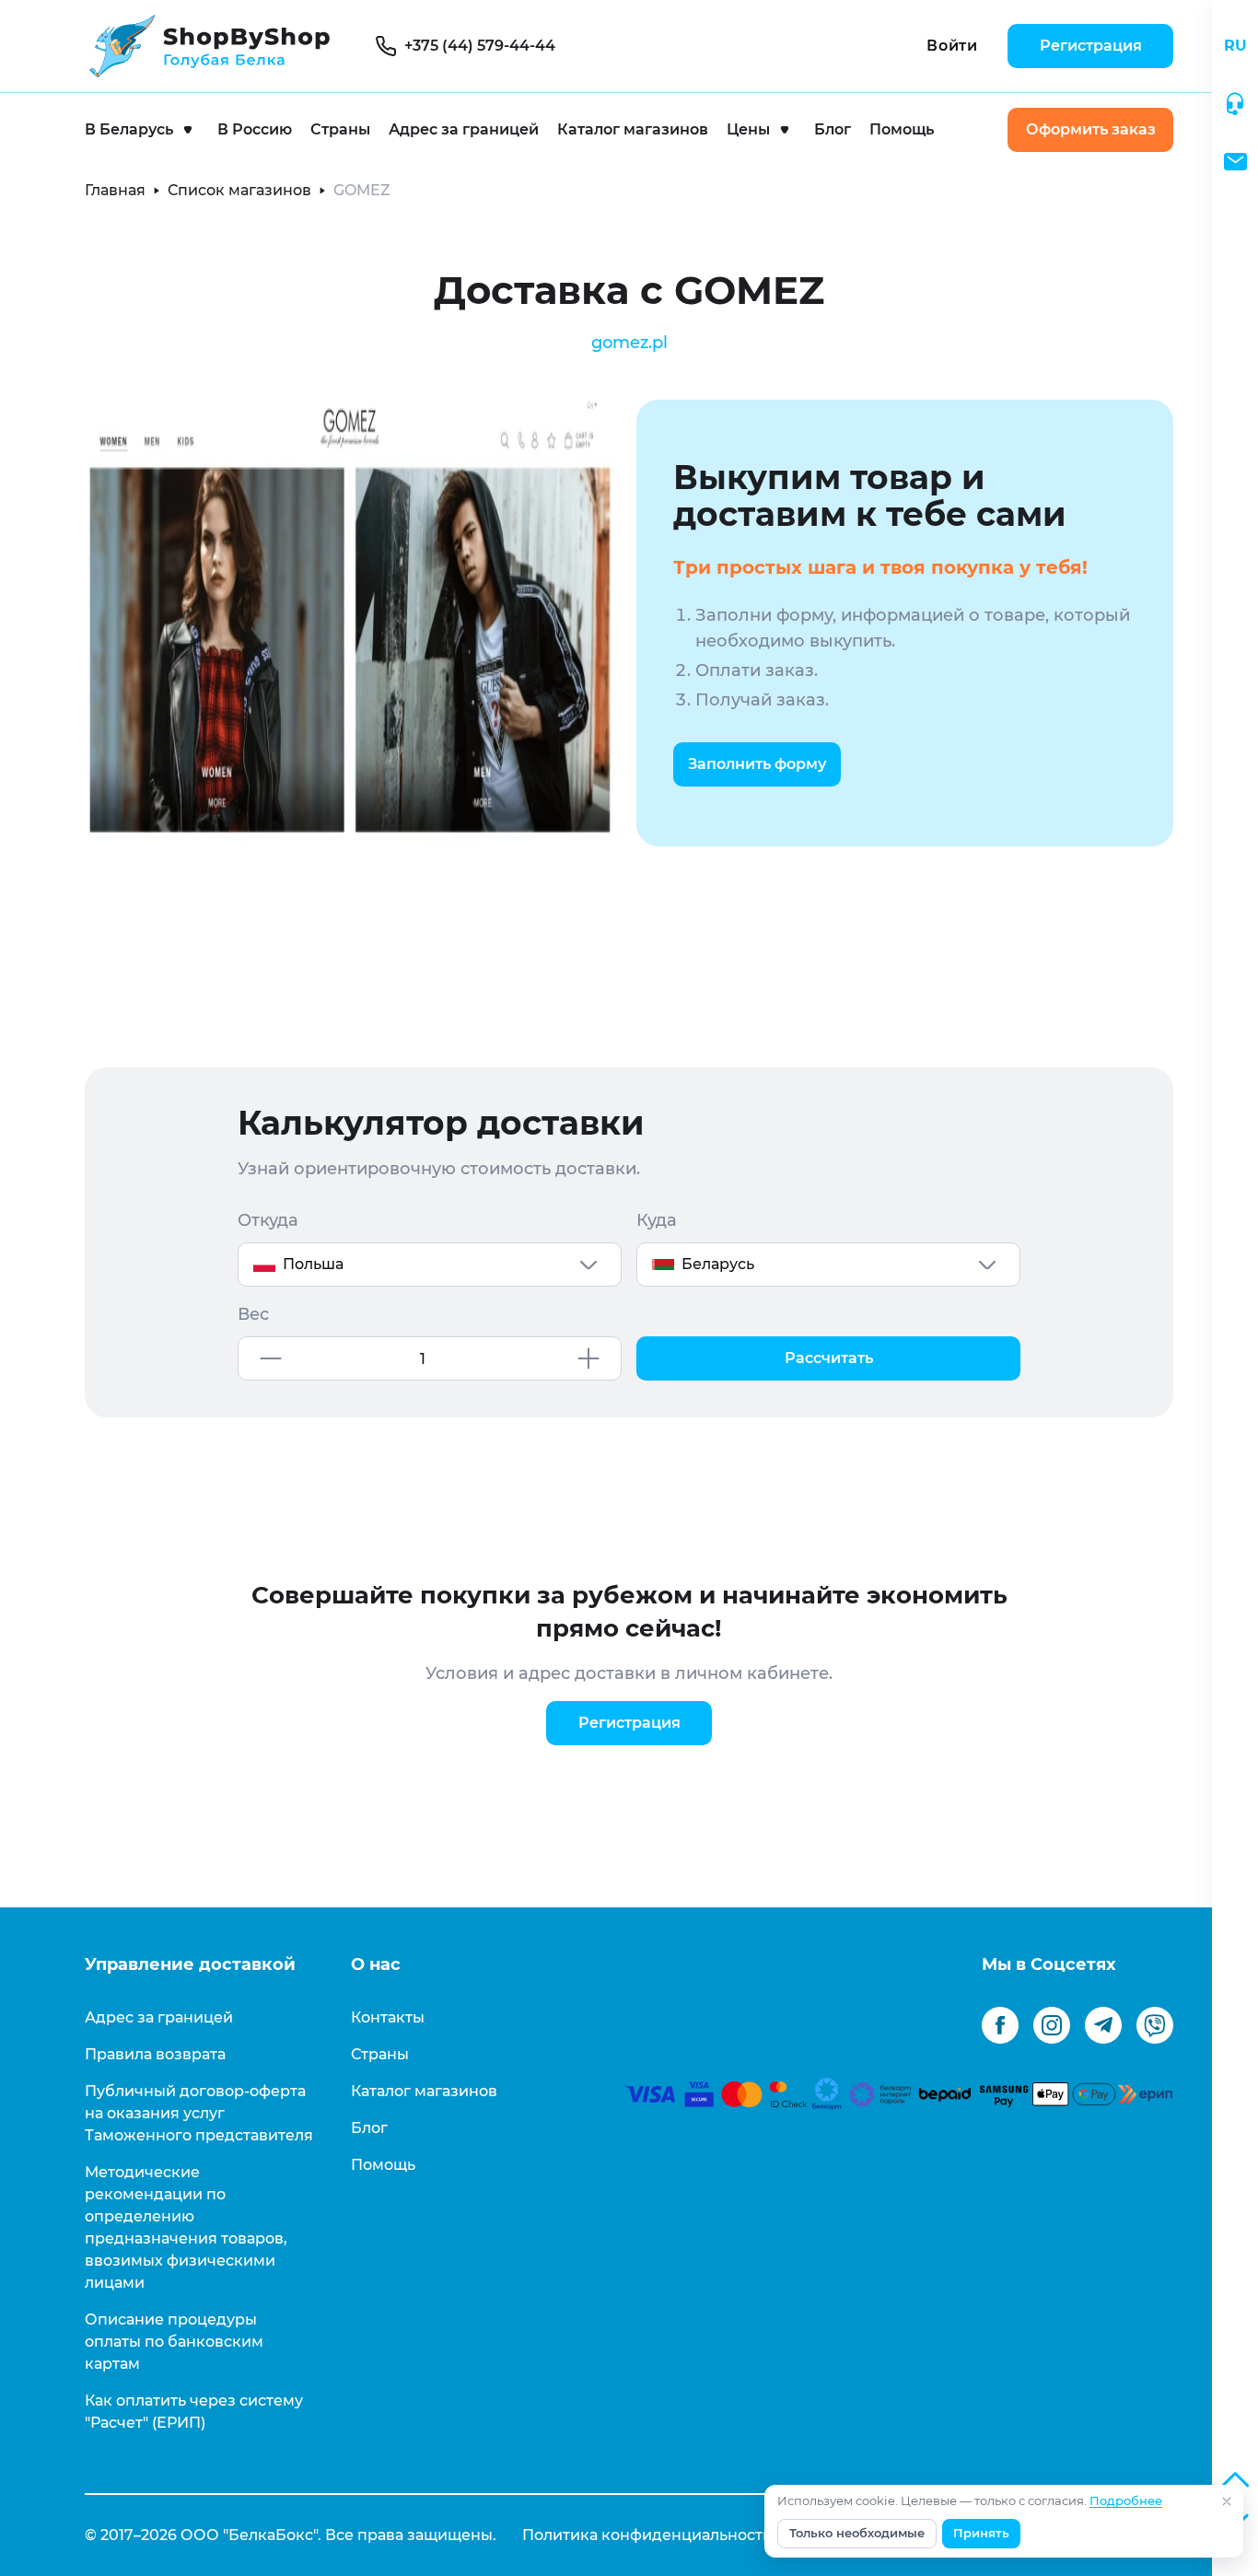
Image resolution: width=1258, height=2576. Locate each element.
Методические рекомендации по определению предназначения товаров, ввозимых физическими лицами (186, 2227)
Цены (748, 129)
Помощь (902, 129)
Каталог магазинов (633, 129)
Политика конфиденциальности (647, 2535)
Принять (981, 2533)
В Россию (255, 129)
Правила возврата (155, 2054)
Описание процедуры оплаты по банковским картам (174, 2342)
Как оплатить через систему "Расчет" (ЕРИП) (194, 2412)
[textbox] (430, 1265)
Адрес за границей (464, 129)
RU (1235, 46)
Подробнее (1126, 2501)
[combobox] (430, 1265)
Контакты (388, 2017)
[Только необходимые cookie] (1227, 2501)
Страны (340, 129)
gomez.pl (629, 343)
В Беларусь (129, 129)
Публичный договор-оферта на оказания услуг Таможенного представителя (199, 2113)
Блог (833, 129)
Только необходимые (857, 2533)
